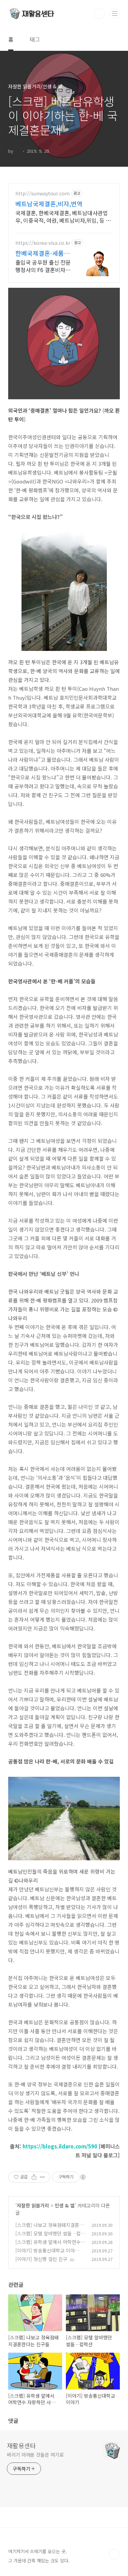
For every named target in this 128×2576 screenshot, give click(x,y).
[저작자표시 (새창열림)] (83, 2177)
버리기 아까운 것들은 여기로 (35, 2455)
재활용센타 (21, 2445)
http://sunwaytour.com (42, 193)
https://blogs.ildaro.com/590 (60, 2146)
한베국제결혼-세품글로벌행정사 (42, 253)
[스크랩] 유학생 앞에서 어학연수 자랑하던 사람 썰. (48, 2245)
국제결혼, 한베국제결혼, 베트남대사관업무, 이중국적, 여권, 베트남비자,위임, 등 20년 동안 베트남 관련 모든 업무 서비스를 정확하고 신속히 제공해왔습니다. (64, 216)
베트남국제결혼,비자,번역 (49, 204)
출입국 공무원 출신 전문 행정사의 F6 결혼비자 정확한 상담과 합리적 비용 (44, 266)
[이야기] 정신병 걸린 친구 (41, 2259)
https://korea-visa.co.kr (43, 243)
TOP (114, 2554)
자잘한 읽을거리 (33, 2205)
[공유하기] (34, 2177)
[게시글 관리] (42, 2177)
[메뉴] (115, 13)
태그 (35, 39)
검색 (99, 14)
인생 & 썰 (65, 2205)
